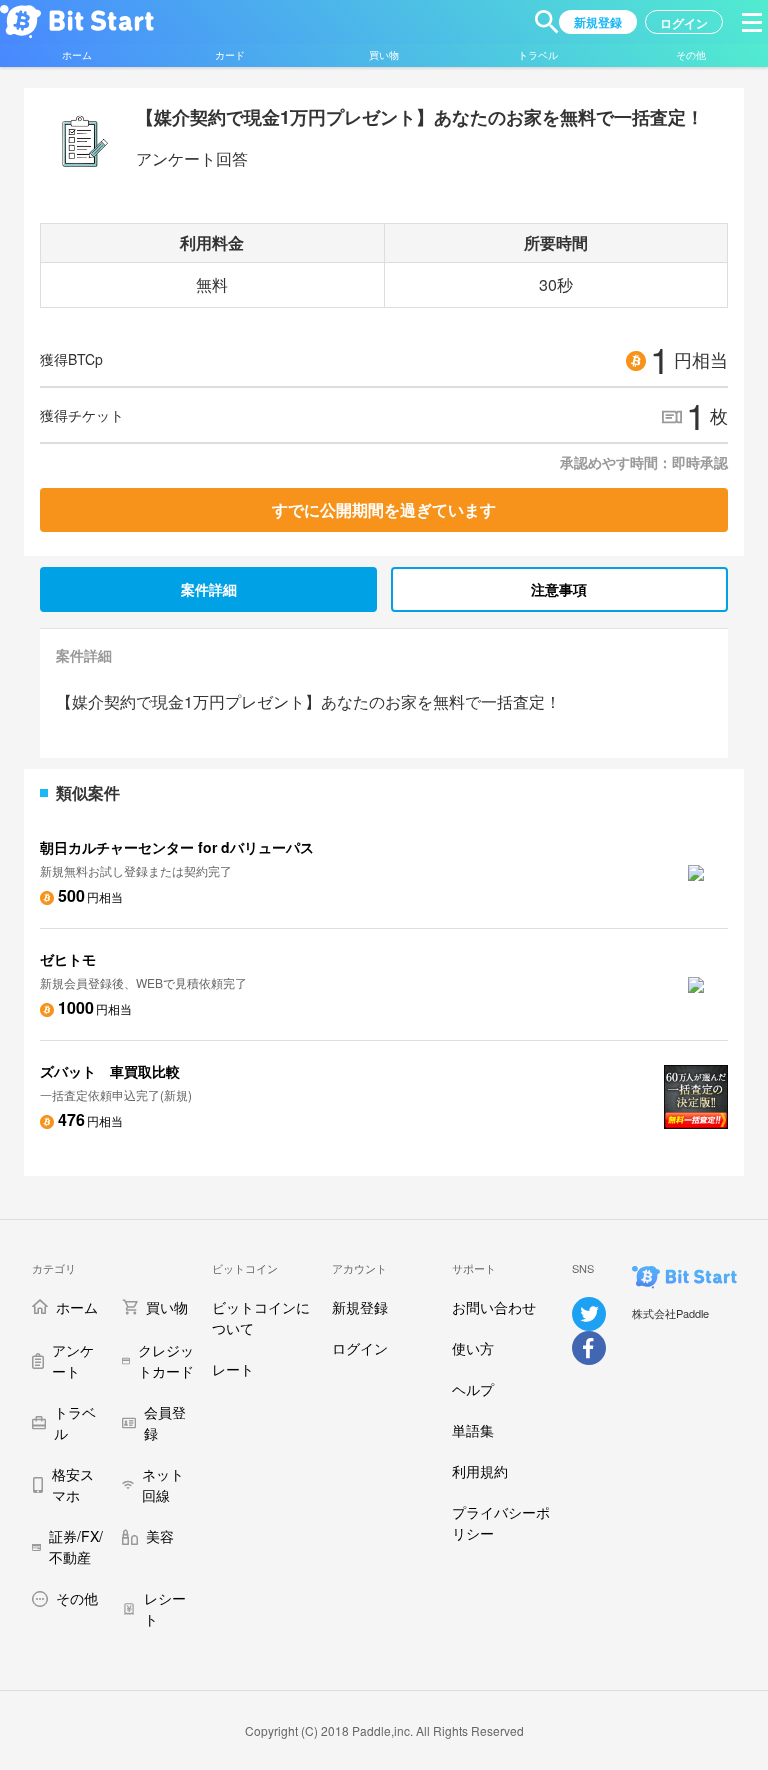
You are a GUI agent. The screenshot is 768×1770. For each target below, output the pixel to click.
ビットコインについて (261, 1317)
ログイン (360, 1348)
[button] (547, 22)
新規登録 (360, 1307)
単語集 (473, 1430)
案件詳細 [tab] (209, 589)
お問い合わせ (494, 1307)
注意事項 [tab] (559, 589)
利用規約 (480, 1471)
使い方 (473, 1348)
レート (233, 1369)
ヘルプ (473, 1389)
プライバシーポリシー (501, 1522)
